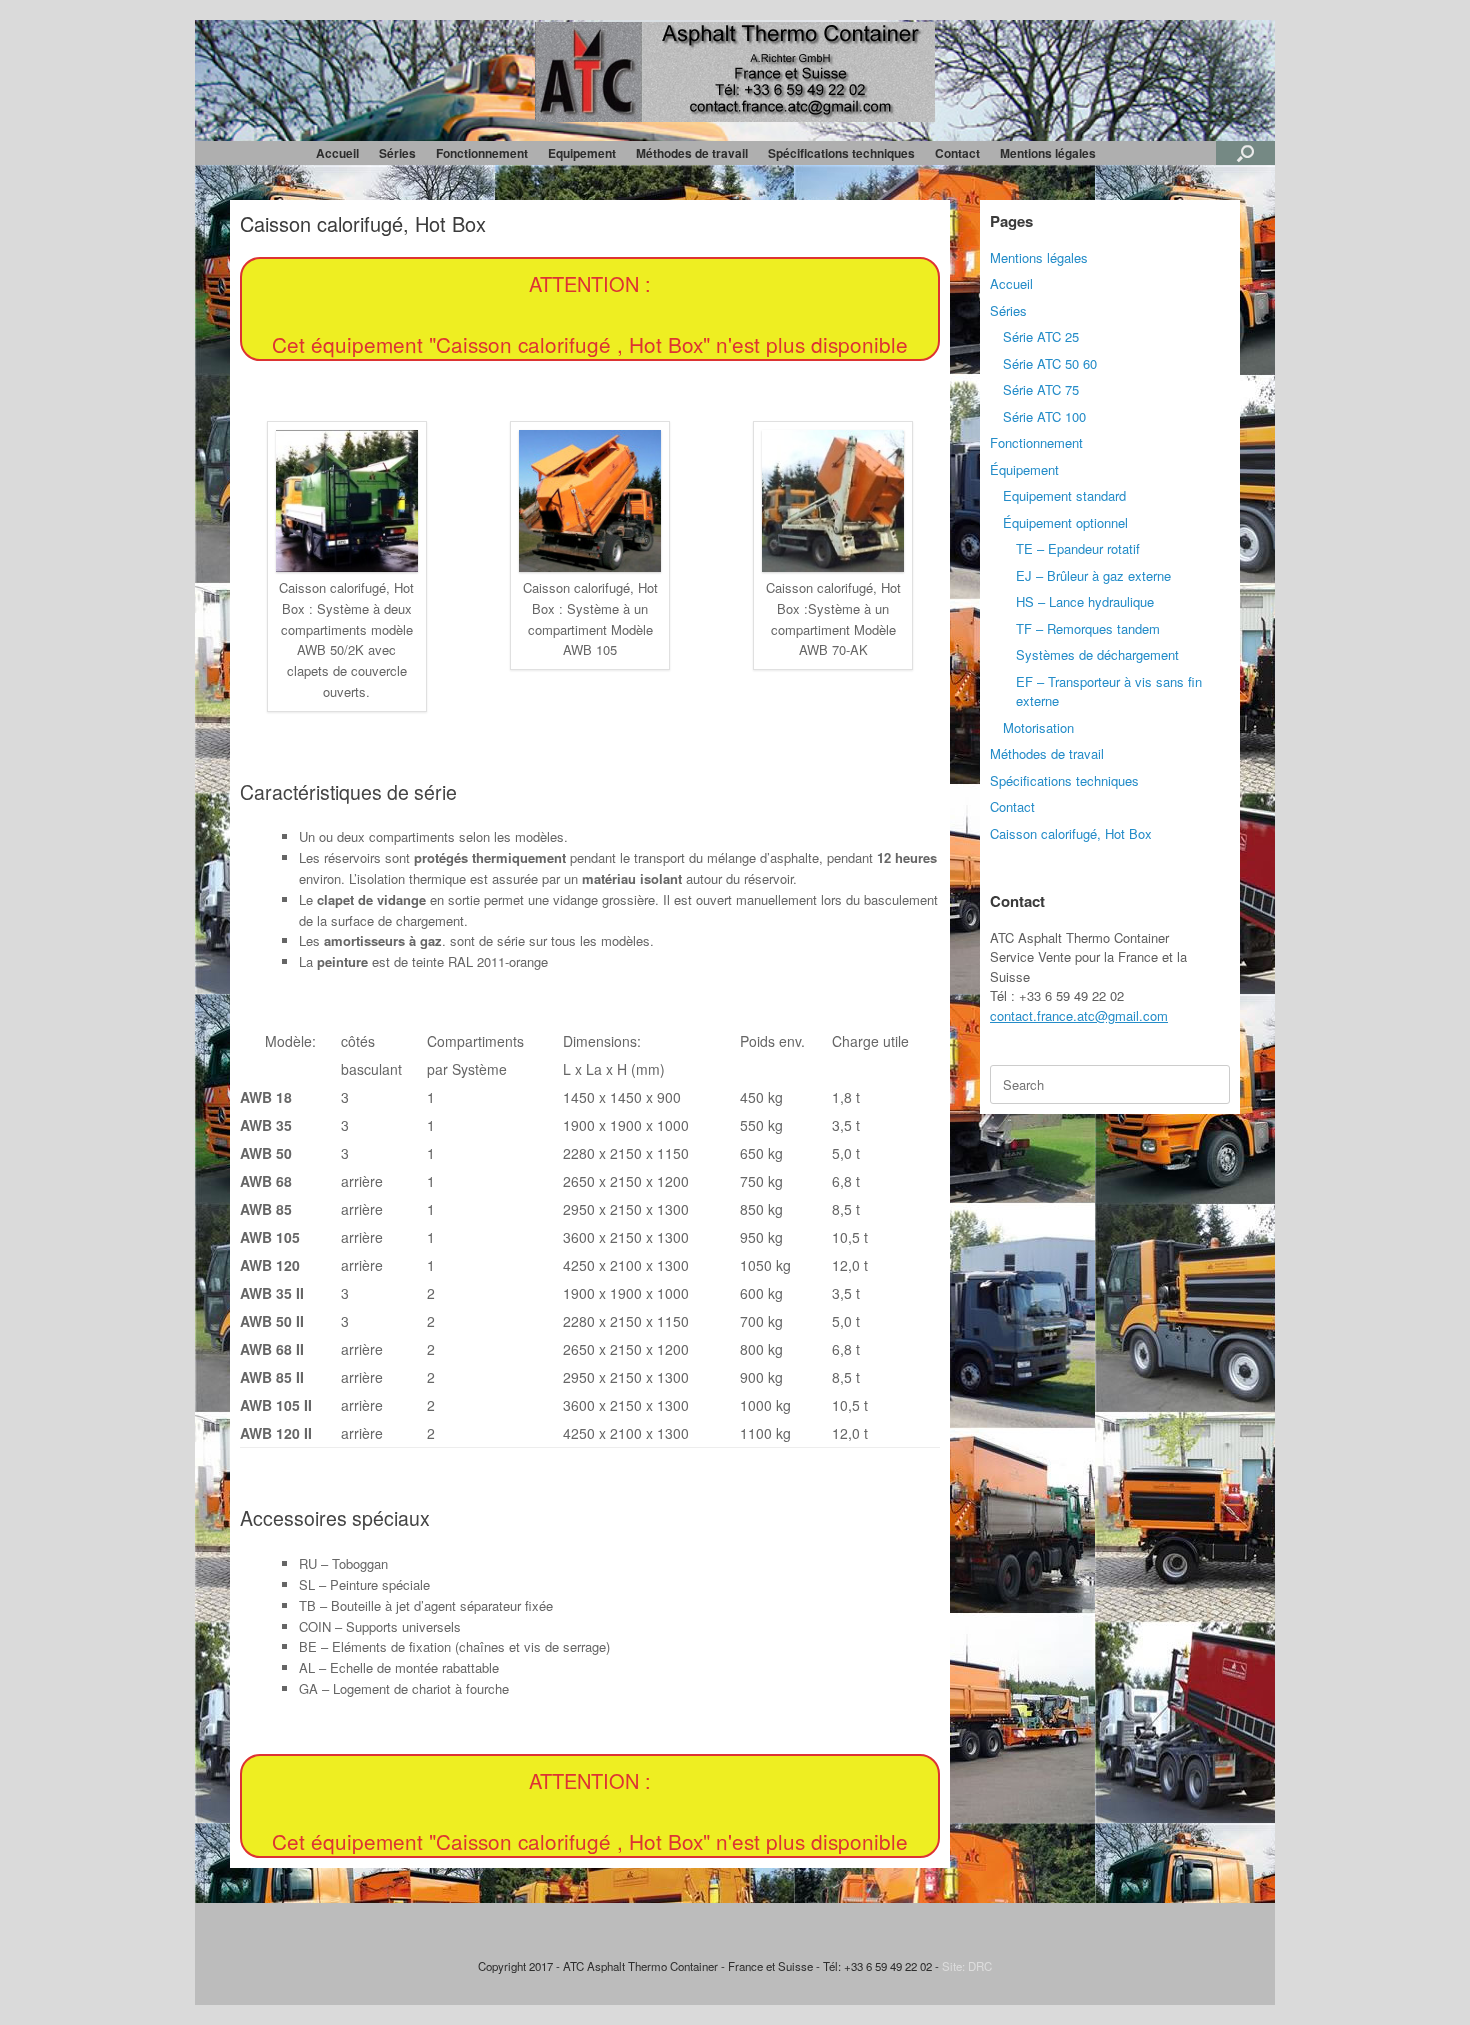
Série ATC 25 (1041, 336)
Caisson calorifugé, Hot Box (1071, 833)
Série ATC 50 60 (1050, 363)
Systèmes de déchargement (1097, 654)
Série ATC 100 (1044, 416)
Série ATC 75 (1041, 389)
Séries (397, 153)
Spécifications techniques (841, 153)
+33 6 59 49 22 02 (1071, 995)
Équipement (1024, 469)
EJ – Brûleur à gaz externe (1093, 575)
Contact (957, 153)
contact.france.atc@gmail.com (1079, 1015)
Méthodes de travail (692, 153)
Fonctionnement (482, 153)
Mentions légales (1048, 153)
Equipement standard (1064, 495)
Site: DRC (967, 1966)
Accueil (337, 153)
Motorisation (1038, 727)
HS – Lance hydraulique (1085, 601)
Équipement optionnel (1065, 522)
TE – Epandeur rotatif (1078, 548)
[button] (1245, 153)
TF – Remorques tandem (1088, 628)
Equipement (582, 153)
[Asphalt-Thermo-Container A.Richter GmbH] (735, 72)
